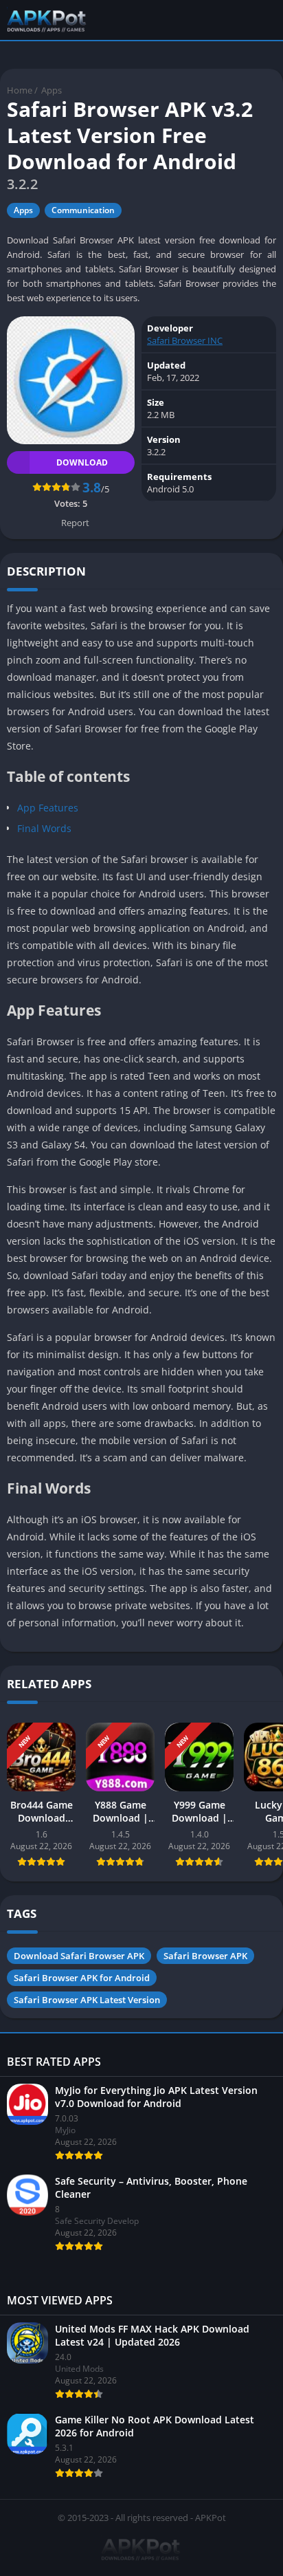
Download (82, 462)
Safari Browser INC (185, 340)
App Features (48, 808)
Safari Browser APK (205, 1956)
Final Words (44, 828)
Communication (83, 210)
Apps (52, 90)
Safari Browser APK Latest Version (87, 2000)
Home (20, 90)
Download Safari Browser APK (79, 1956)
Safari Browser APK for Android (82, 1978)
